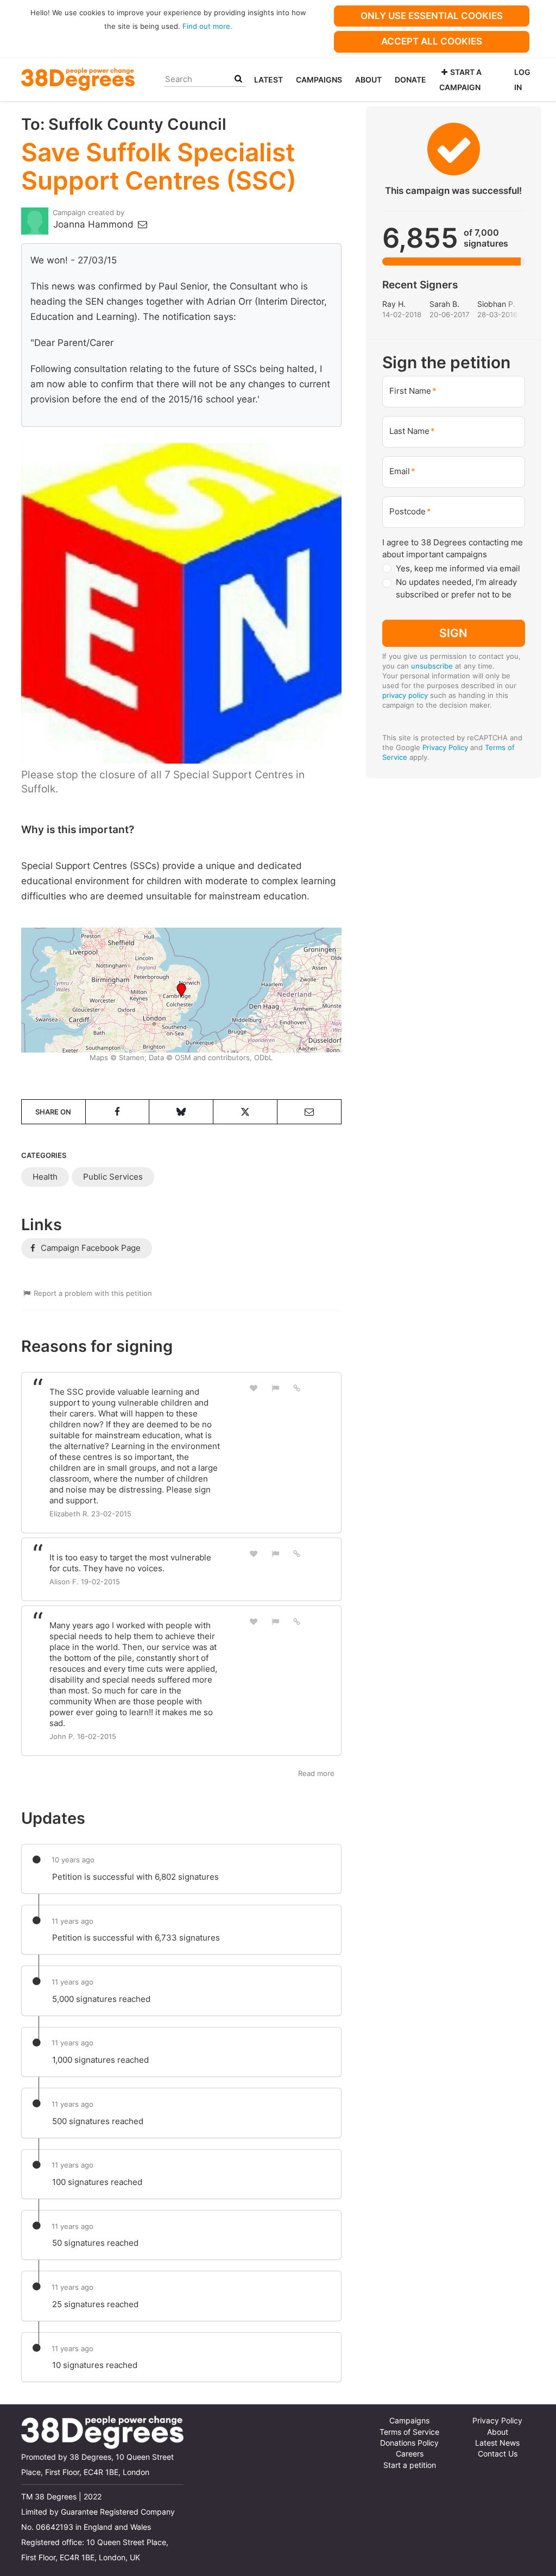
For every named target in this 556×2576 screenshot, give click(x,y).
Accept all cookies (432, 41)
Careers (410, 2454)
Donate (410, 80)
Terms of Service (409, 2432)
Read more (316, 1773)
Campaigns (319, 80)
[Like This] (254, 1388)
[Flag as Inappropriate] (275, 1388)
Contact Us (498, 2454)
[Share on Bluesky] (181, 1112)
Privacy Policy (445, 747)
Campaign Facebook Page (90, 1248)
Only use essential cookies (432, 16)
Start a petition (410, 2465)
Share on (53, 1112)
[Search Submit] (238, 79)
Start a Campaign (460, 80)
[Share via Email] (309, 1112)
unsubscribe (432, 666)
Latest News (497, 2443)
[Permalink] (297, 1388)
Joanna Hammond (95, 224)
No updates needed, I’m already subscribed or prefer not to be (456, 588)
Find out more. (207, 26)
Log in (522, 80)
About (368, 80)
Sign (453, 633)
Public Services (113, 1177)
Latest (268, 80)
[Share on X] (245, 1112)
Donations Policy (409, 2443)
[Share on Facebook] (118, 1112)
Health (45, 1177)
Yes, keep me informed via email (458, 568)
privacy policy (405, 695)
